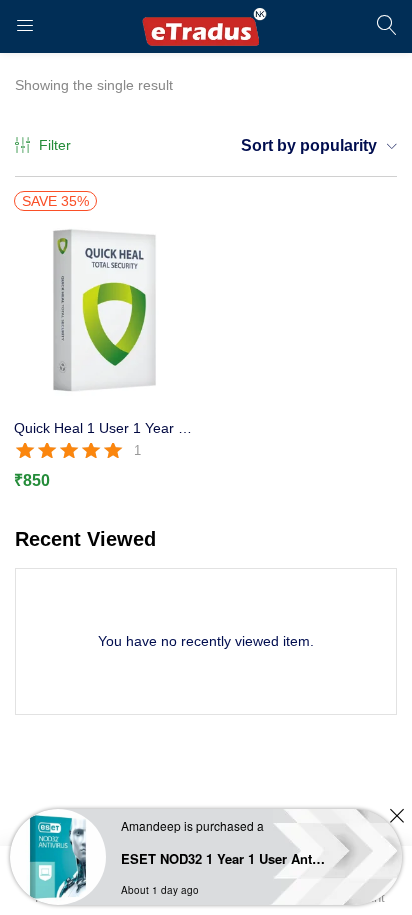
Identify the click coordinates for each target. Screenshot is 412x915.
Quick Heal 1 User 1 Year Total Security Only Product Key (103, 428)
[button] (311, 146)
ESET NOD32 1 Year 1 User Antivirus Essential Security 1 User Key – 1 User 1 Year (223, 858)
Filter (55, 145)
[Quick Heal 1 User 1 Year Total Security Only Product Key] (103, 311)
